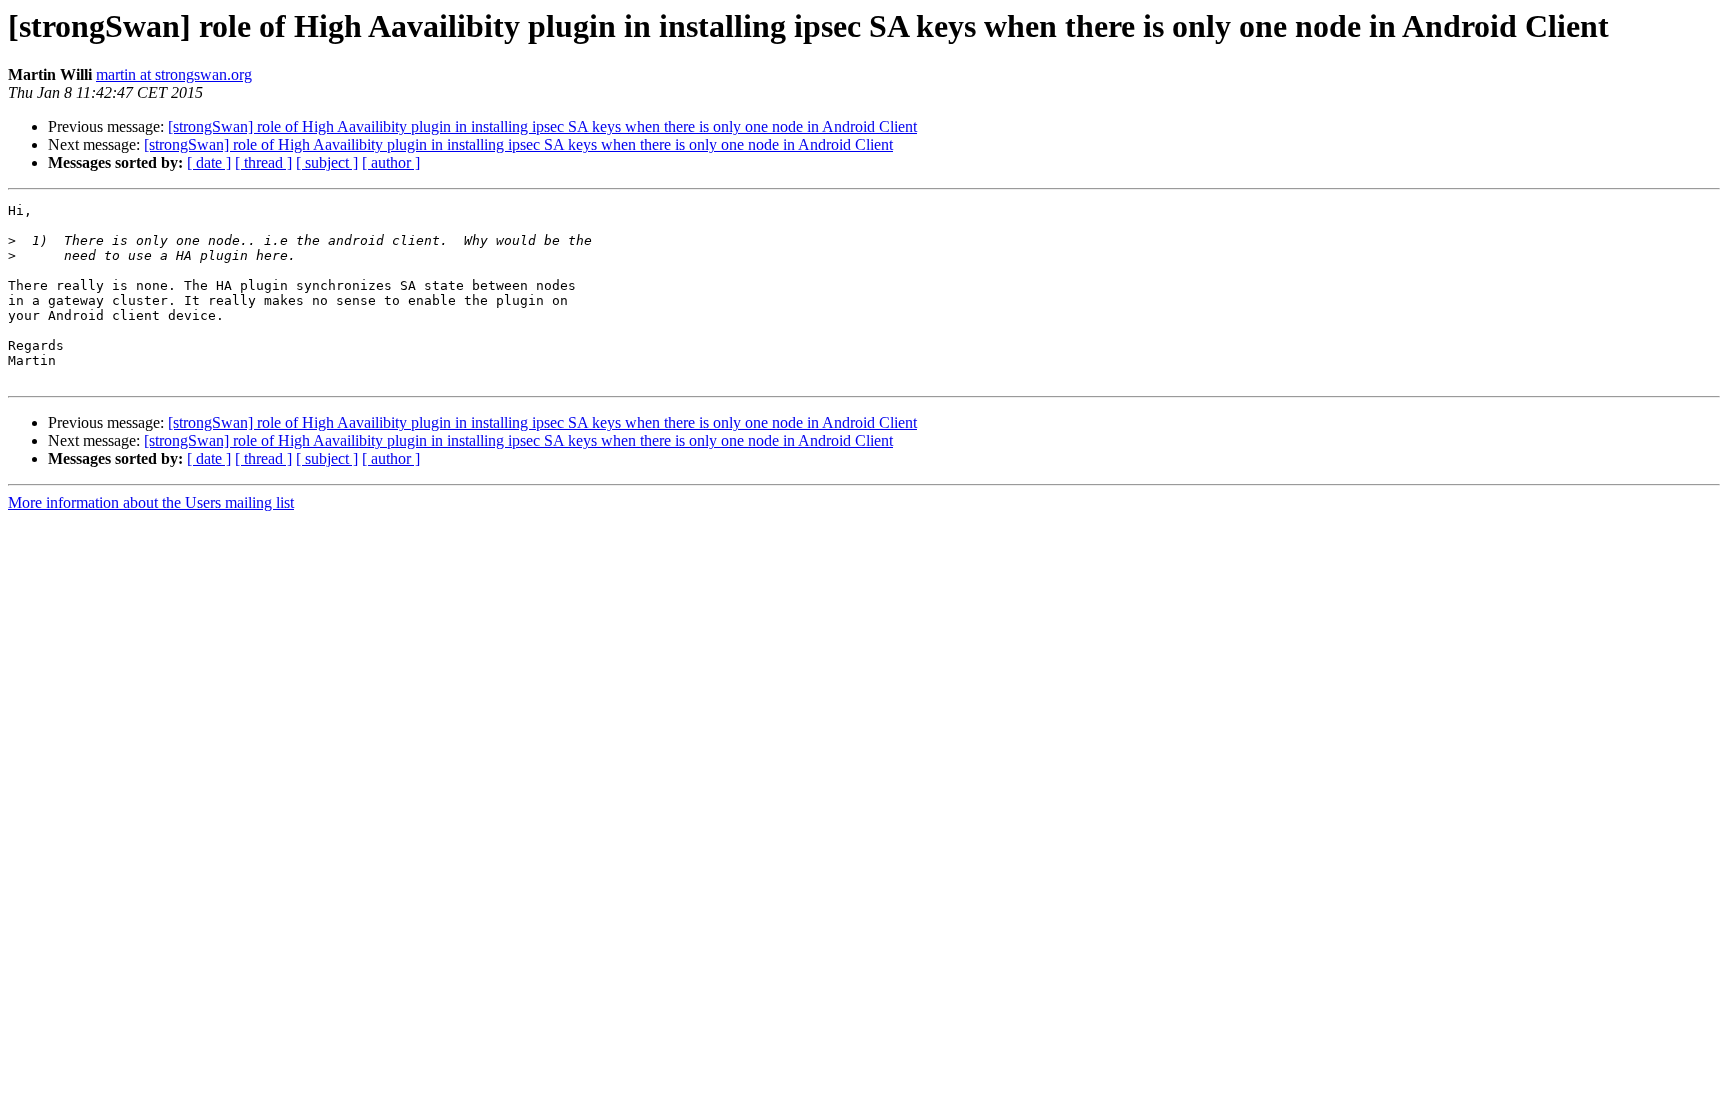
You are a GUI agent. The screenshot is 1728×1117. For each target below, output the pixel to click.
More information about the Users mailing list (151, 502)
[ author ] (391, 162)
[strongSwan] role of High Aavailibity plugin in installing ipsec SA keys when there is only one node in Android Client (542, 126)
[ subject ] (327, 162)
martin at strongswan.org (174, 74)
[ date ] (209, 162)
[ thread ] (263, 162)
